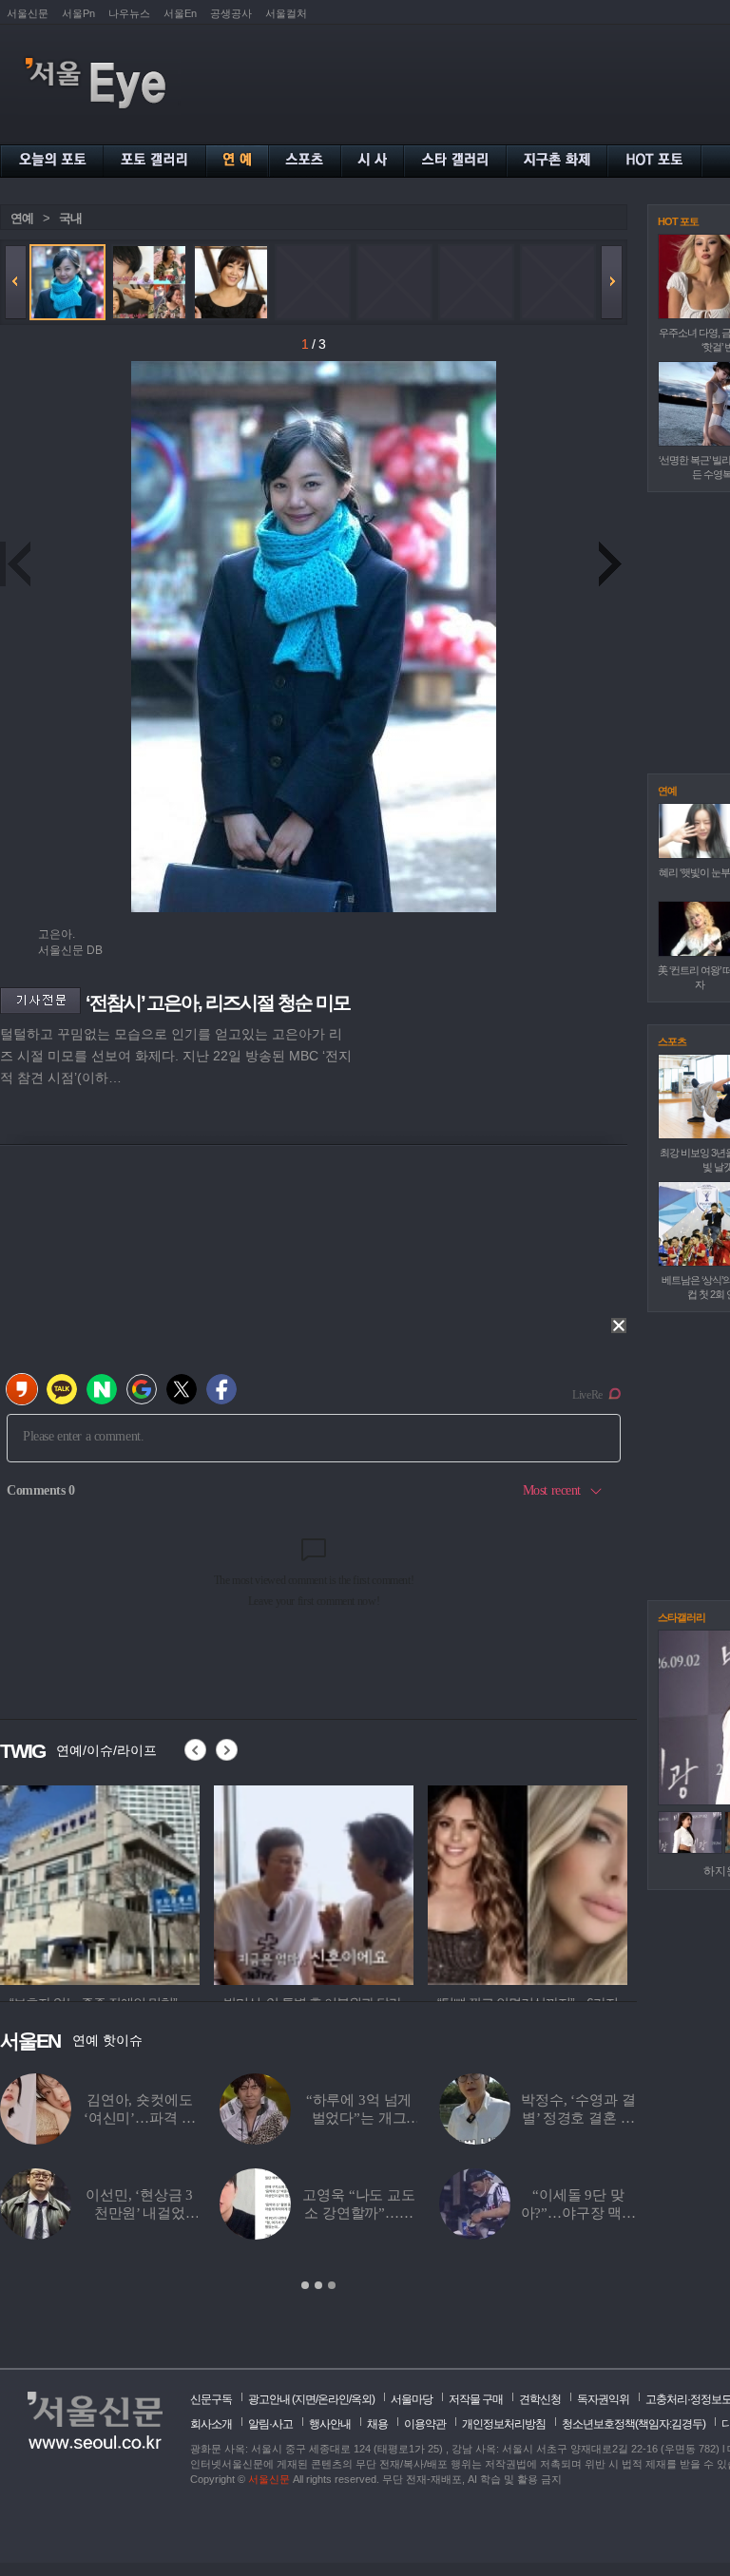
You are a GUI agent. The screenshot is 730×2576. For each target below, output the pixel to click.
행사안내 (330, 2424)
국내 (70, 218)
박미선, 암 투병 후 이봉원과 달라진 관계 (139, 2213)
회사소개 (211, 2424)
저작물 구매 (476, 2399)
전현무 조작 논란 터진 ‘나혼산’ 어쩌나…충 (359, 2213)
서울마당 (412, 2399)
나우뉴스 (129, 13)
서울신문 (28, 13)
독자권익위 (603, 2399)
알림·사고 (270, 2424)
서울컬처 (286, 13)
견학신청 (540, 2399)
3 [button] (332, 2285)
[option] (318, 2183)
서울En (180, 13)
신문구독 (211, 2399)
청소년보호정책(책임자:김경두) (634, 2424)
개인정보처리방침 (504, 2424)
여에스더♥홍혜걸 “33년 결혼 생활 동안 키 (139, 2118)
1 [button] (305, 2285)
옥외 (361, 2399)
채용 (377, 2424)
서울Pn (78, 13)
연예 (22, 218)
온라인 (333, 2399)
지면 (305, 2399)
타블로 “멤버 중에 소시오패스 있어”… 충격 (359, 2118)
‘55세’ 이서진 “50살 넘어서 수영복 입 (578, 2118)
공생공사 (231, 13)
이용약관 (425, 2424)
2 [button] (318, 2285)
